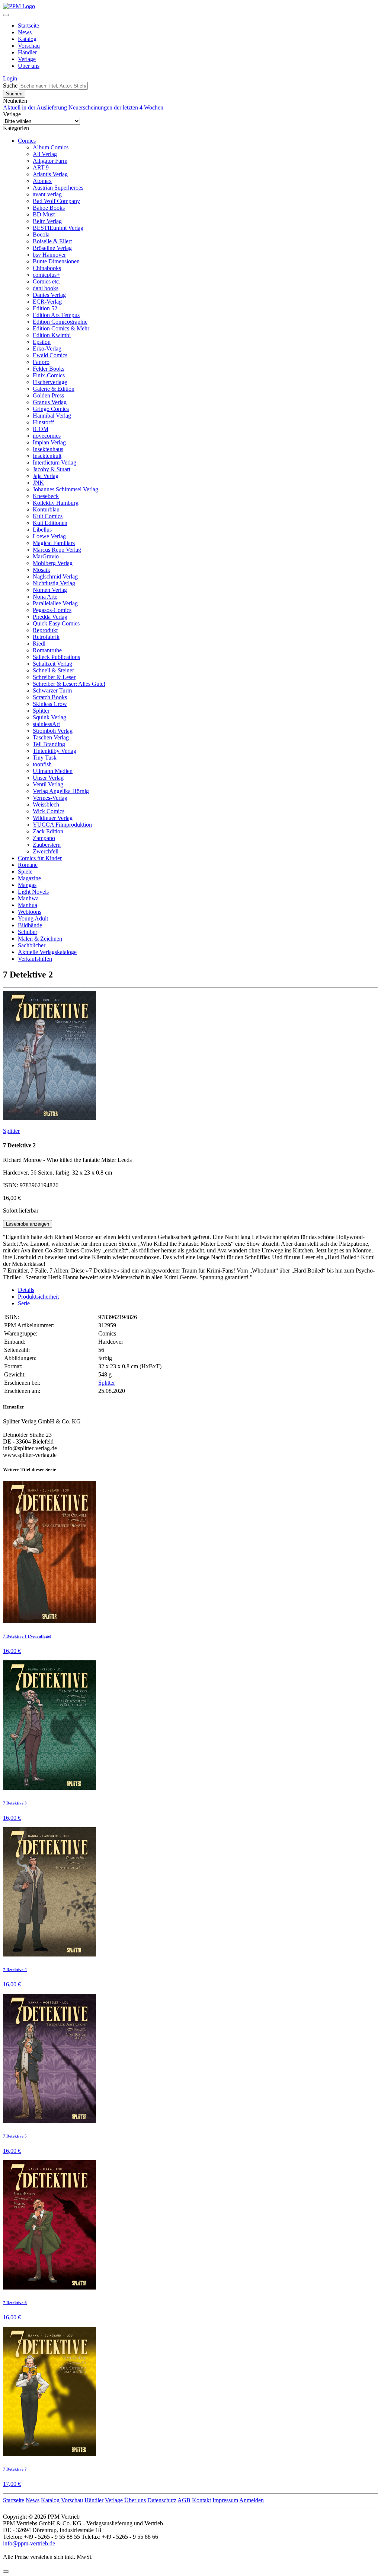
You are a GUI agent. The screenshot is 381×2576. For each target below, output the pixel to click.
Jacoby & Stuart (52, 469)
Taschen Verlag (51, 737)
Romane (28, 865)
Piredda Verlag (50, 617)
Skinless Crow (50, 704)
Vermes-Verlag (50, 798)
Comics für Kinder (40, 858)
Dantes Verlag (49, 295)
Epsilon (42, 342)
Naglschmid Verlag (55, 576)
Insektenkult (47, 456)
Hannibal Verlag (52, 416)
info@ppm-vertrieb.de (29, 2543)
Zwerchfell (46, 851)
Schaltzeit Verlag (52, 664)
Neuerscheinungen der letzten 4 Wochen (116, 107)
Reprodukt (45, 630)
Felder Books (49, 369)
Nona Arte (45, 597)
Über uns (29, 66)
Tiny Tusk (45, 758)
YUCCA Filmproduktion (62, 825)
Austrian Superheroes (58, 188)
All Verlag (45, 154)
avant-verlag (47, 194)
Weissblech (46, 804)
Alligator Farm (50, 161)
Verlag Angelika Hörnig (61, 791)
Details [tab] (26, 1290)
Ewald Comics (50, 355)
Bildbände (30, 925)
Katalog (27, 39)
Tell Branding (49, 744)
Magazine (29, 878)
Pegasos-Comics (52, 610)
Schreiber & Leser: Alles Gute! (69, 684)
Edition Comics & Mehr (61, 328)
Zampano (44, 838)
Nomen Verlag (50, 590)
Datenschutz (162, 2500)
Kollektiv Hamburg (56, 503)
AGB (184, 2500)
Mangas (27, 885)
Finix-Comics (49, 375)
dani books (46, 288)
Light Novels (33, 892)
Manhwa (28, 898)
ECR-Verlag (47, 302)
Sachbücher (32, 945)
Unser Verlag (48, 778)
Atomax (42, 181)
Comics (27, 141)
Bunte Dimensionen (56, 261)
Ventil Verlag (48, 784)
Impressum (225, 2500)
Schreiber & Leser (54, 677)
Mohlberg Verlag (53, 563)
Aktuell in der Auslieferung (36, 107)
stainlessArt (46, 724)
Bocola (41, 235)
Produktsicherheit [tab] (38, 1297)
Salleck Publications (56, 657)
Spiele (25, 872)
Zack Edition (48, 831)
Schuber (28, 932)
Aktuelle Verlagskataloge (47, 952)
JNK (38, 483)
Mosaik (41, 570)
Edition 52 (45, 308)
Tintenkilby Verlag (55, 751)
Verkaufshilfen (35, 959)
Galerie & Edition (54, 389)
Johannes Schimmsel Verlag (65, 489)
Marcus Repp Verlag (57, 550)
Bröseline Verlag (52, 248)
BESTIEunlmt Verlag (58, 228)
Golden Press (48, 395)
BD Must (44, 214)
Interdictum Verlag (55, 462)
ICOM (41, 429)
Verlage (27, 59)
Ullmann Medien (53, 771)
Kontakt (201, 2500)
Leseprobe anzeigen (28, 1224)
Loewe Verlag (49, 536)
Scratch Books (50, 697)
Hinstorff (43, 422)
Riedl (39, 644)
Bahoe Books (49, 208)
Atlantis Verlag (50, 174)
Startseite (28, 26)
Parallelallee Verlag (55, 603)
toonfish (42, 764)
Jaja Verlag (46, 476)
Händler (27, 52)
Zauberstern (47, 845)
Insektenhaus (48, 449)
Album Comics (51, 147)
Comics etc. (47, 281)
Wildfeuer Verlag (53, 818)
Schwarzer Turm (52, 690)
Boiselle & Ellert (52, 241)
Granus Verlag (50, 402)
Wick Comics (49, 811)
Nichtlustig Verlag (54, 583)
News (25, 32)
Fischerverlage (50, 382)
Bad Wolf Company (56, 201)
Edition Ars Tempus (56, 315)
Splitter (41, 711)
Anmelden (252, 2500)
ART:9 (41, 167)
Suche (10, 85)
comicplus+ (46, 275)
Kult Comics (48, 516)
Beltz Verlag (47, 221)
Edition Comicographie (60, 322)
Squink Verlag (49, 717)
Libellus (42, 530)
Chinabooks (47, 268)
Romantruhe (47, 650)
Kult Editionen (50, 523)
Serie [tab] (24, 1303)
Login (10, 78)
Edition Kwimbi (52, 335)
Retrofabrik (46, 637)
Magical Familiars (54, 543)
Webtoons (30, 912)
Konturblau (46, 509)
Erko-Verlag (47, 348)
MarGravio (46, 556)
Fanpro (41, 362)
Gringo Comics (51, 409)
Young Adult (33, 918)
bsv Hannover (49, 255)
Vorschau (29, 46)
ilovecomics (47, 436)
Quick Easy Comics (56, 623)
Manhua (28, 905)
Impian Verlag (49, 442)
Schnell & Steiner (53, 670)
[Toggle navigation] (6, 15)
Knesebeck (46, 496)
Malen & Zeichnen (40, 939)
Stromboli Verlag (53, 731)
